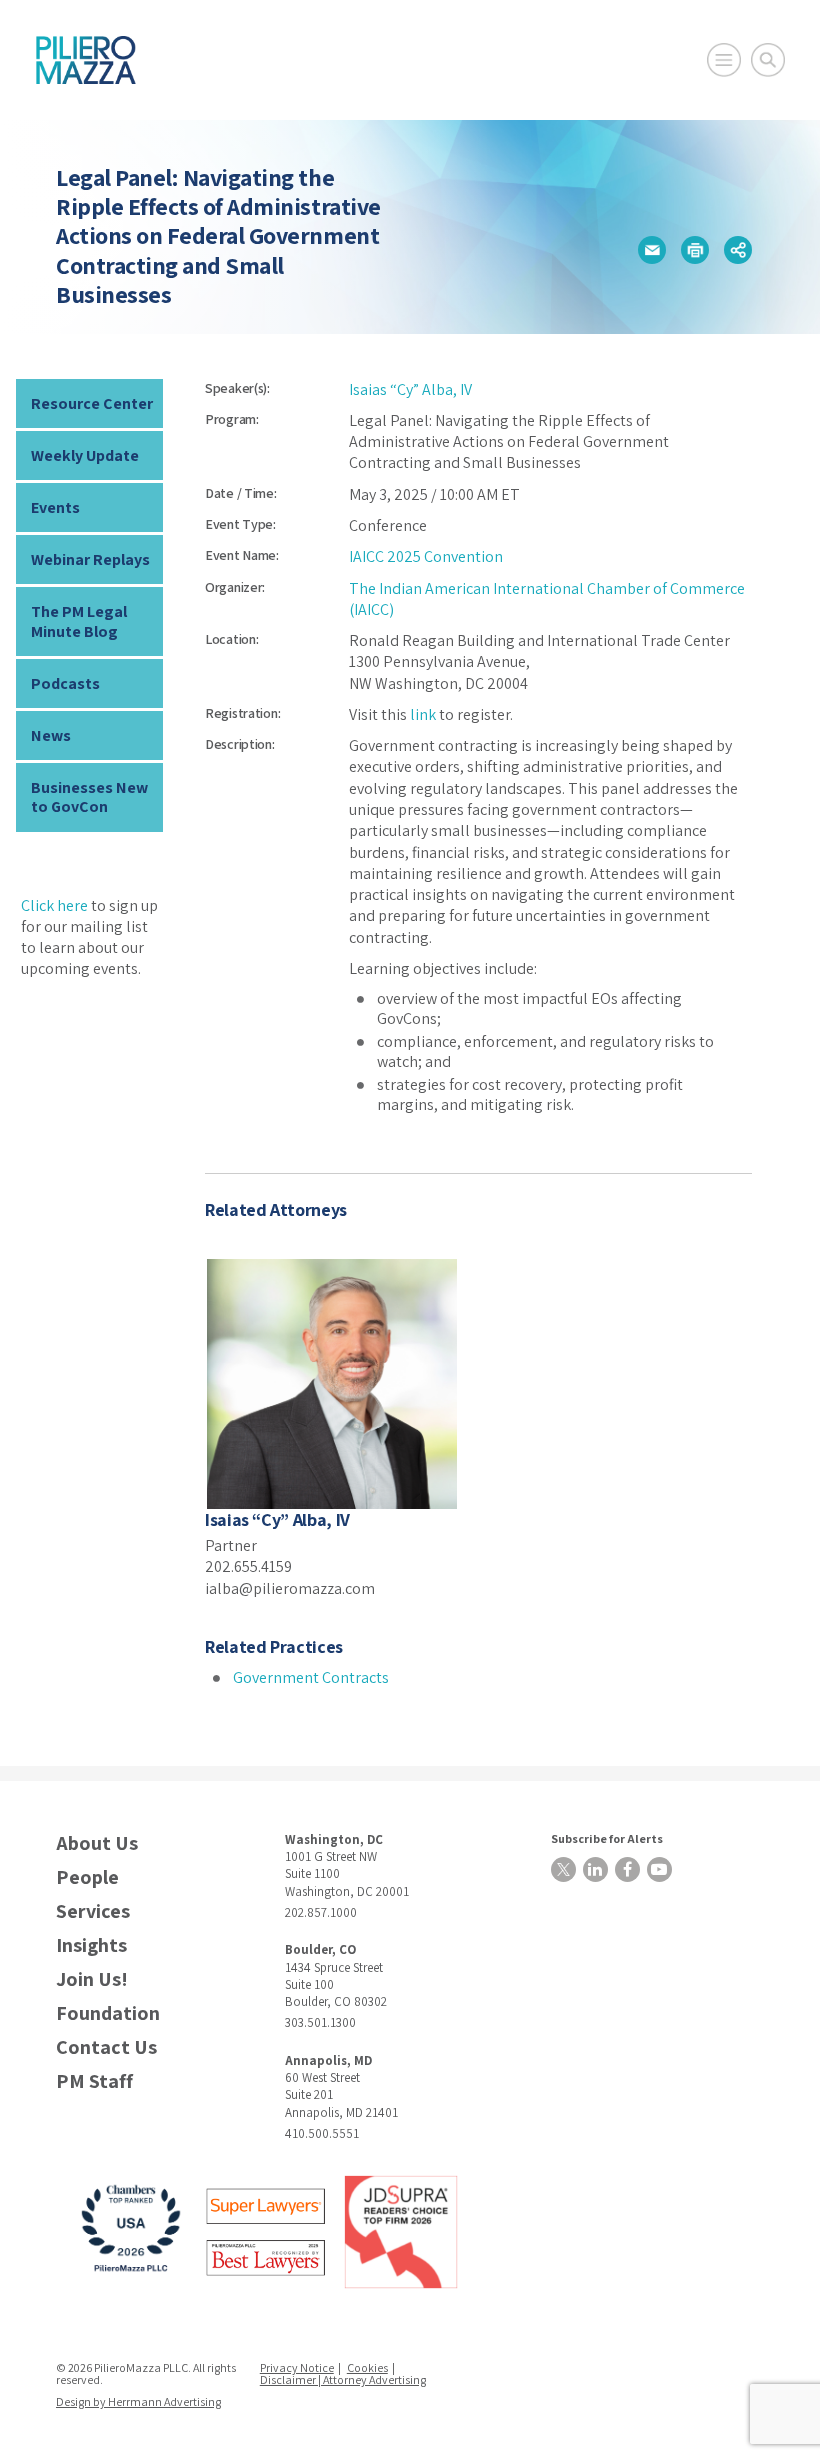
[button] (652, 250)
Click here (54, 905)
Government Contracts (311, 1677)
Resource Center (92, 403)
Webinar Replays (90, 559)
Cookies (367, 2367)
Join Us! (92, 1979)
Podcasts (65, 683)
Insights (91, 1945)
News (51, 735)
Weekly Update (85, 455)
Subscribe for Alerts (607, 1838)
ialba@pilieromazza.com (290, 1588)
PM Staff (94, 2081)
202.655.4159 (248, 1566)
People (87, 1877)
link (423, 714)
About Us (97, 1843)
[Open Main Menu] (724, 60)
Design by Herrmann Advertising (138, 2401)
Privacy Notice (297, 2367)
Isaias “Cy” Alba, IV (410, 389)
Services (93, 1911)
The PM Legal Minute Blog (79, 621)
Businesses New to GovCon (89, 797)
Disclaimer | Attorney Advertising (343, 2379)
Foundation (108, 2013)
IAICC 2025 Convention (426, 556)
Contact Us (106, 2047)
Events (55, 507)
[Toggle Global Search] (768, 60)
